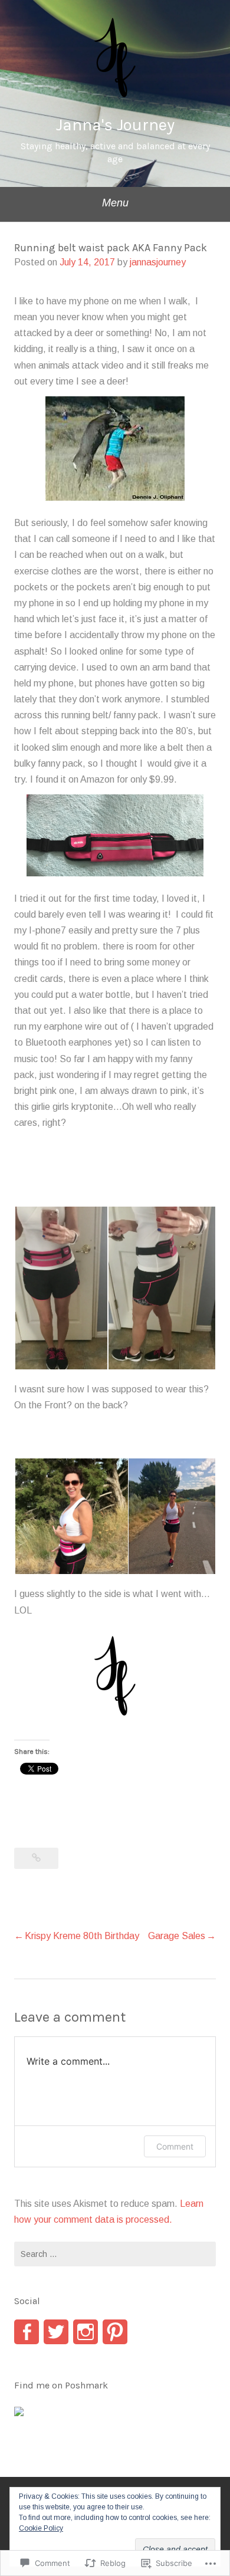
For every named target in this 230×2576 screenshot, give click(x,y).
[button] (61, 1288)
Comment (175, 2146)
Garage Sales (177, 1936)
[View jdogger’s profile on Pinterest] (115, 2332)
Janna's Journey (115, 125)
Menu (115, 203)
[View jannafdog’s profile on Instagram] (86, 2332)
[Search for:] (115, 2254)
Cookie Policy (41, 2528)
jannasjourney (158, 262)
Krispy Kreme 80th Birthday (82, 1936)
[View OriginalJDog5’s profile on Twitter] (56, 2332)
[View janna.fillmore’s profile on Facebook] (27, 2332)
